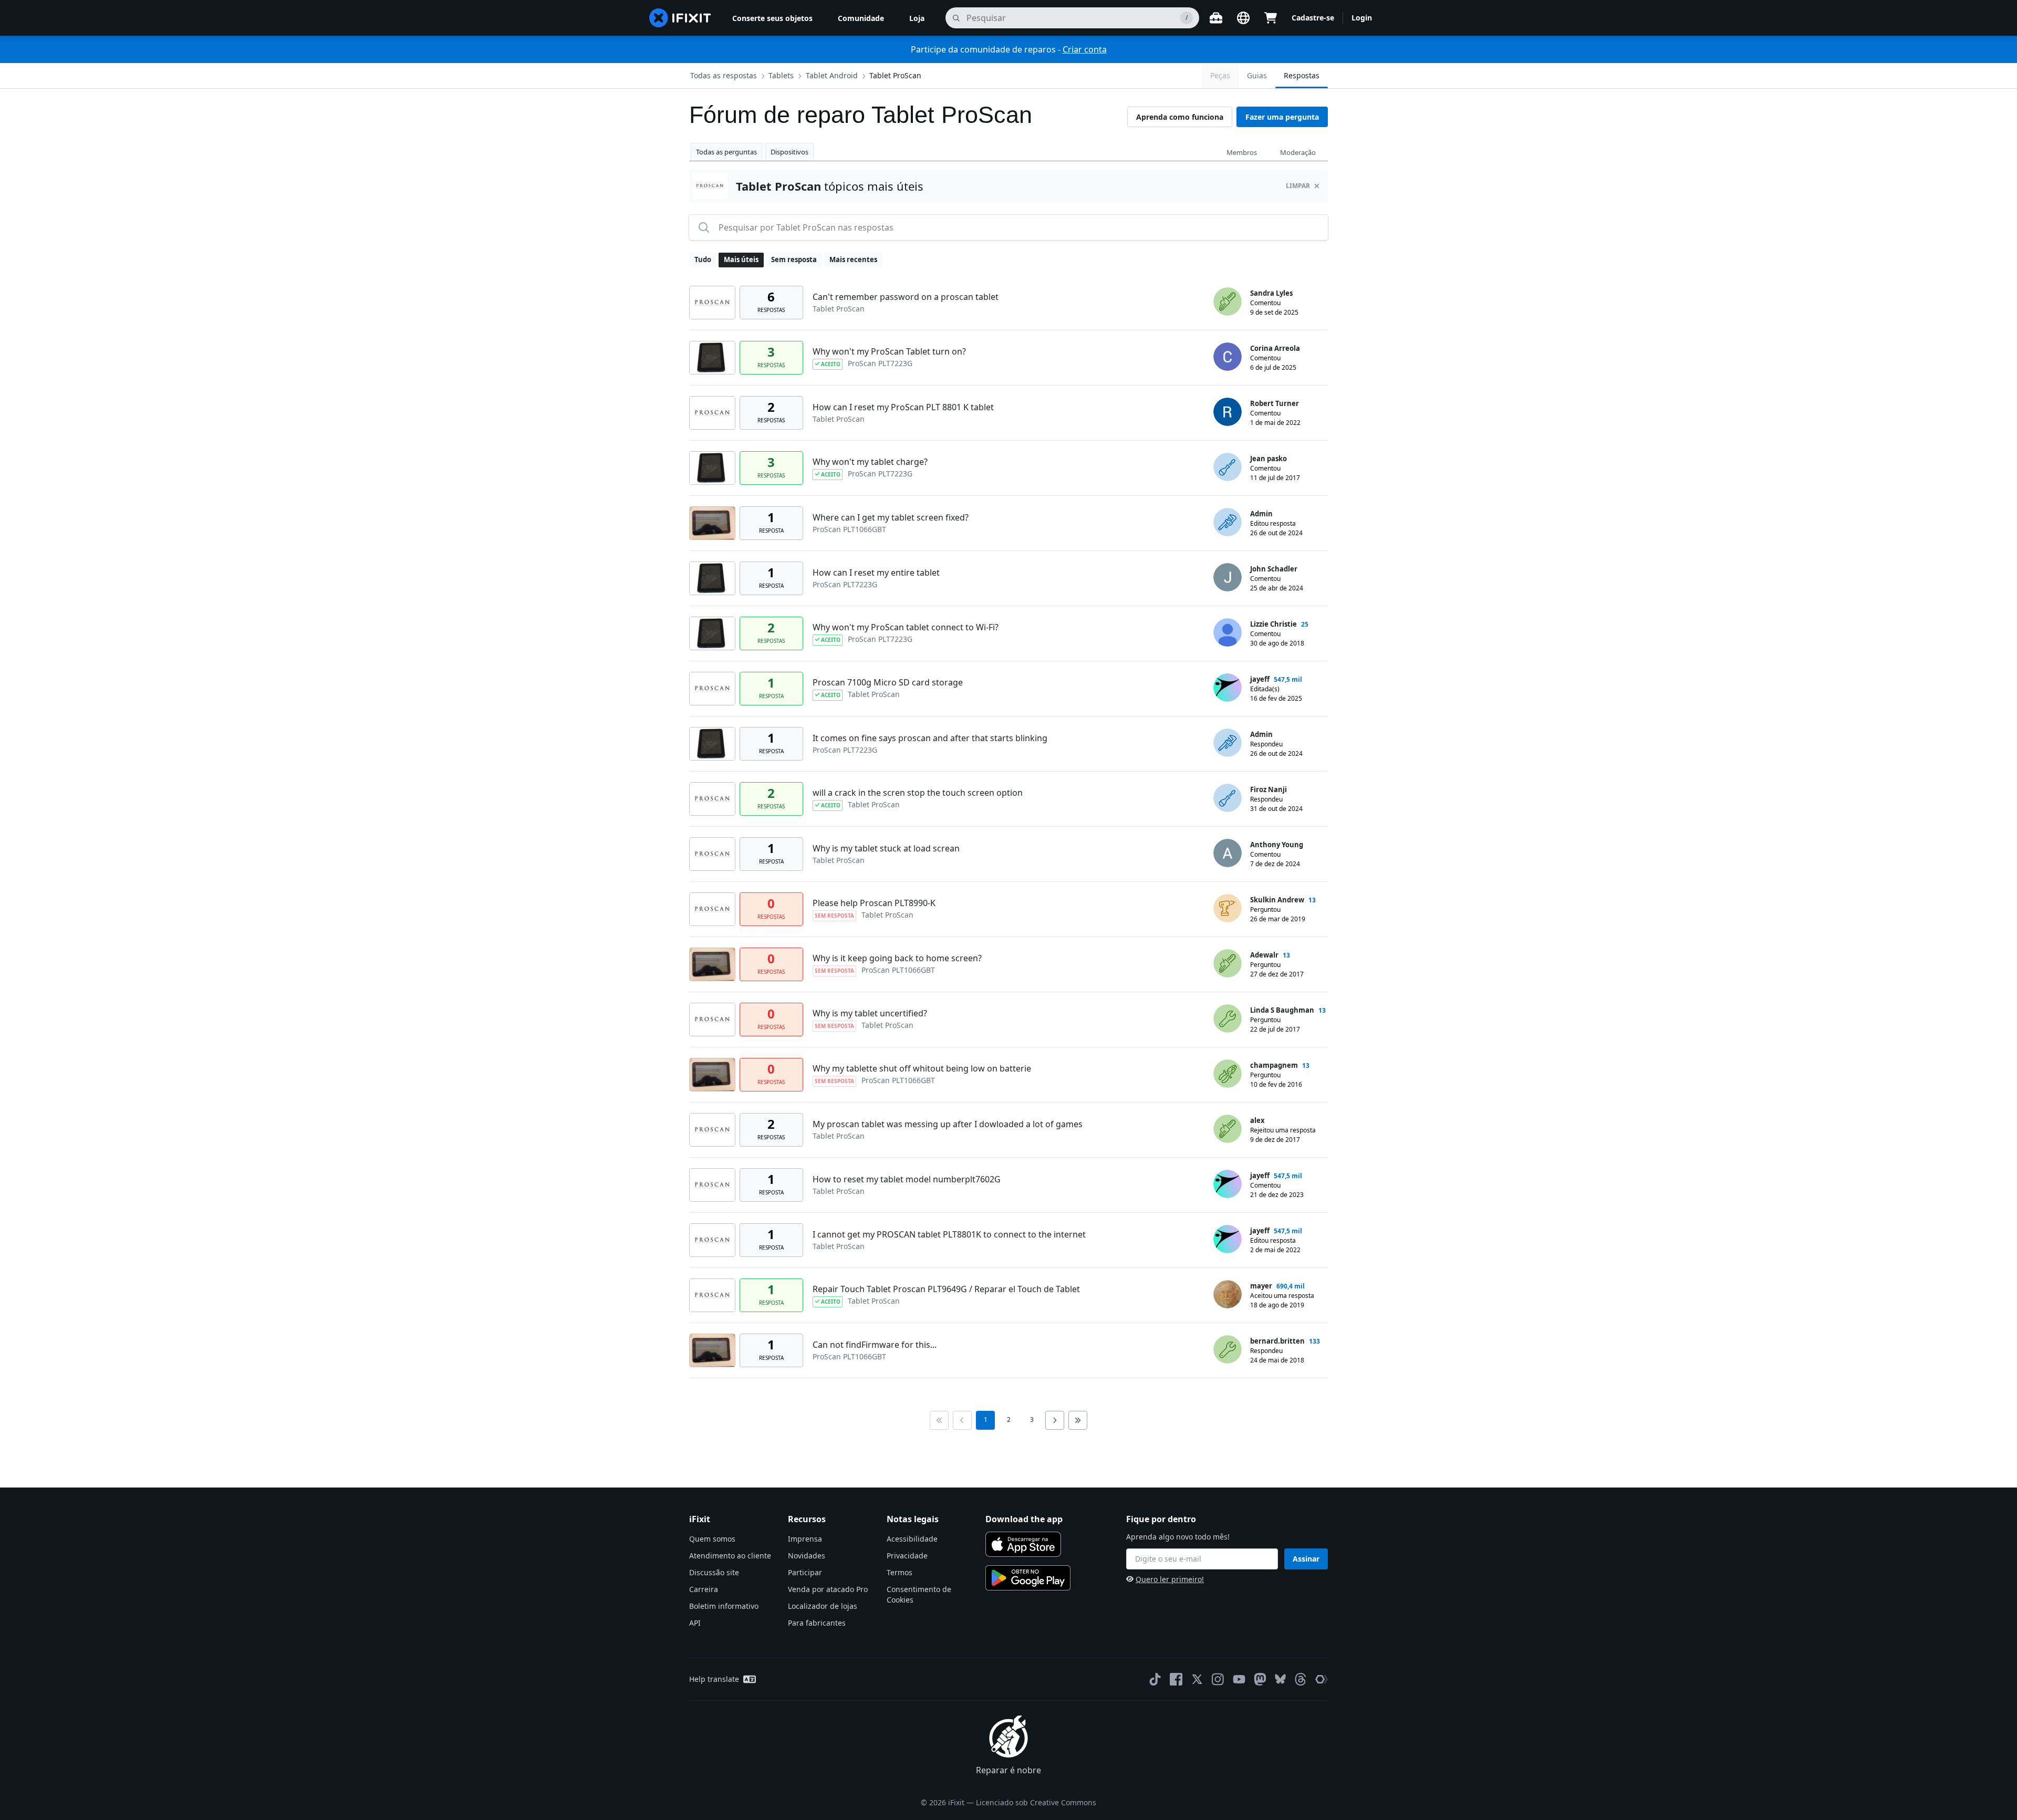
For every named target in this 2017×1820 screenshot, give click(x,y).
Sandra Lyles (1271, 293)
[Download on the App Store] (1023, 1544)
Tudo (703, 259)
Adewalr (1264, 955)
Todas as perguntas (726, 152)
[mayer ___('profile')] (1228, 1294)
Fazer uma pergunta (1282, 117)
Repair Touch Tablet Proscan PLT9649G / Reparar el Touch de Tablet (946, 1289)
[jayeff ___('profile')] (1228, 688)
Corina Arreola (1275, 348)
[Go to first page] (939, 1420)
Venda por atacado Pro (828, 1589)
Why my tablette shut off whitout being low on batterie (922, 1068)
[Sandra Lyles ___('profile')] (1228, 301)
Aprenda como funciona (1180, 117)
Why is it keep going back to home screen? (897, 958)
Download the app (1024, 1519)
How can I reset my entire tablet (876, 573)
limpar (1298, 186)
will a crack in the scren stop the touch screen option (918, 793)
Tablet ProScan (895, 75)
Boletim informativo (724, 1606)
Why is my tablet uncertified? (870, 1013)
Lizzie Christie (1273, 624)
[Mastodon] (1260, 1679)
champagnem (1274, 1065)
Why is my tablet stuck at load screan (886, 848)
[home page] (680, 18)
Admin (1261, 514)
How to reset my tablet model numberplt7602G (907, 1179)
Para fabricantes (817, 1623)
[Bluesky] (1280, 1679)
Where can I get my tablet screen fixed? (891, 517)
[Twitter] (1197, 1679)
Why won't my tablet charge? (870, 462)
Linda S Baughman (1282, 1010)
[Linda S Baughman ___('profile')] (1228, 1018)
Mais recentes (853, 259)
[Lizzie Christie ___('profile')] (1228, 632)
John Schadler (1274, 569)
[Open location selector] (1243, 18)
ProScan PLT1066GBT (849, 529)
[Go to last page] (1078, 1420)
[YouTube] (1239, 1679)
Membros (1242, 152)
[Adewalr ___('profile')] (1228, 963)
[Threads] (1301, 1679)
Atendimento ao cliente (730, 1556)
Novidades (807, 1556)
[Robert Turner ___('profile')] (1228, 412)
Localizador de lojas (823, 1606)
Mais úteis (741, 259)
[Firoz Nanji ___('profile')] (1228, 798)
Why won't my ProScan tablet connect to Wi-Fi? (906, 627)
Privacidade (907, 1556)
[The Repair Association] (1322, 1679)
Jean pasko (1269, 459)
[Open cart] (1271, 18)
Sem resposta (794, 259)
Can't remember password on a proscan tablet (906, 297)
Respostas (1302, 75)
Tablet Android (832, 75)
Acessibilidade (912, 1539)
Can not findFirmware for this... (875, 1345)
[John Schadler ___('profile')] (1228, 577)
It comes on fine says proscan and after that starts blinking (930, 738)
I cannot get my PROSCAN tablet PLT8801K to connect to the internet (949, 1234)
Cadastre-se (1313, 18)
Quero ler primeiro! (1170, 1579)
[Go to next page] (1055, 1420)
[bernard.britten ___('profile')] (1228, 1349)
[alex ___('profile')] (1228, 1129)
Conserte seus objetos (772, 18)
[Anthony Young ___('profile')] (1228, 853)
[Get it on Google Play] (1028, 1578)
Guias (1257, 75)
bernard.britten (1277, 1341)
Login (1362, 18)
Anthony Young (1277, 845)
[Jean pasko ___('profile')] (1228, 467)
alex (1257, 1120)
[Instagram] (1218, 1679)
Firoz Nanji (1269, 789)
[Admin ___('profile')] (1228, 522)
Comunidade (861, 18)
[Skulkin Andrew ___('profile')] (1228, 908)
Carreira (704, 1589)
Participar (805, 1572)
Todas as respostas (724, 75)
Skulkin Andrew (1277, 900)
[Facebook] (1176, 1679)
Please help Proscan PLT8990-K (874, 903)
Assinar (1306, 1559)
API (695, 1623)
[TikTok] (1155, 1679)
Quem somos (712, 1539)
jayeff (1260, 679)
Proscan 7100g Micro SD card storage (888, 682)
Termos (900, 1572)
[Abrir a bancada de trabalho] (1216, 18)
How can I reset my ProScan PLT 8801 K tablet (903, 407)
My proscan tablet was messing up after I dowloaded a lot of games (948, 1124)
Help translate (714, 1679)
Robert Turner (1275, 403)
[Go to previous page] (962, 1420)
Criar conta (1085, 49)
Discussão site (714, 1572)
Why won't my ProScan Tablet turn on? (889, 351)
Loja (917, 18)
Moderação (1298, 152)
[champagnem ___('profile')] (1228, 1074)
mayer (1261, 1286)
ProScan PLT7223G (880, 363)
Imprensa (805, 1539)
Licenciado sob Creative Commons (1036, 1802)
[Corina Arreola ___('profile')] (1228, 357)
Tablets (781, 75)
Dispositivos (789, 152)
